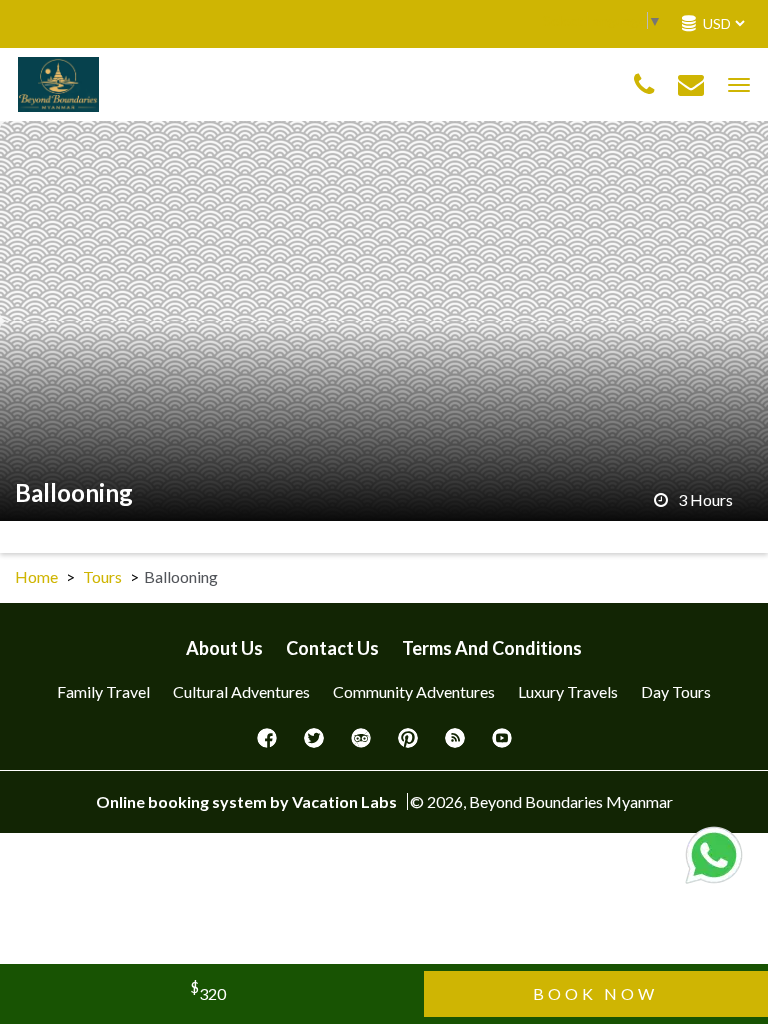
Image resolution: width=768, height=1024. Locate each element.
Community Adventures (414, 691)
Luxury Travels (568, 691)
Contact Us (332, 648)
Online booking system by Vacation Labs (248, 801)
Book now (595, 993)
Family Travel (103, 691)
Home (36, 576)
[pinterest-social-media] (408, 744)
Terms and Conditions (492, 648)
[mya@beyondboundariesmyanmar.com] (691, 85)
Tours (102, 576)
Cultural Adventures (241, 691)
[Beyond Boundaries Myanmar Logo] (58, 82)
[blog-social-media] (455, 744)
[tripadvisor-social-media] (361, 744)
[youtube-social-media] (502, 744)
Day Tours (676, 691)
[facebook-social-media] (267, 744)
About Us (224, 648)
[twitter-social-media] (314, 744)
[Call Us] (644, 85)
